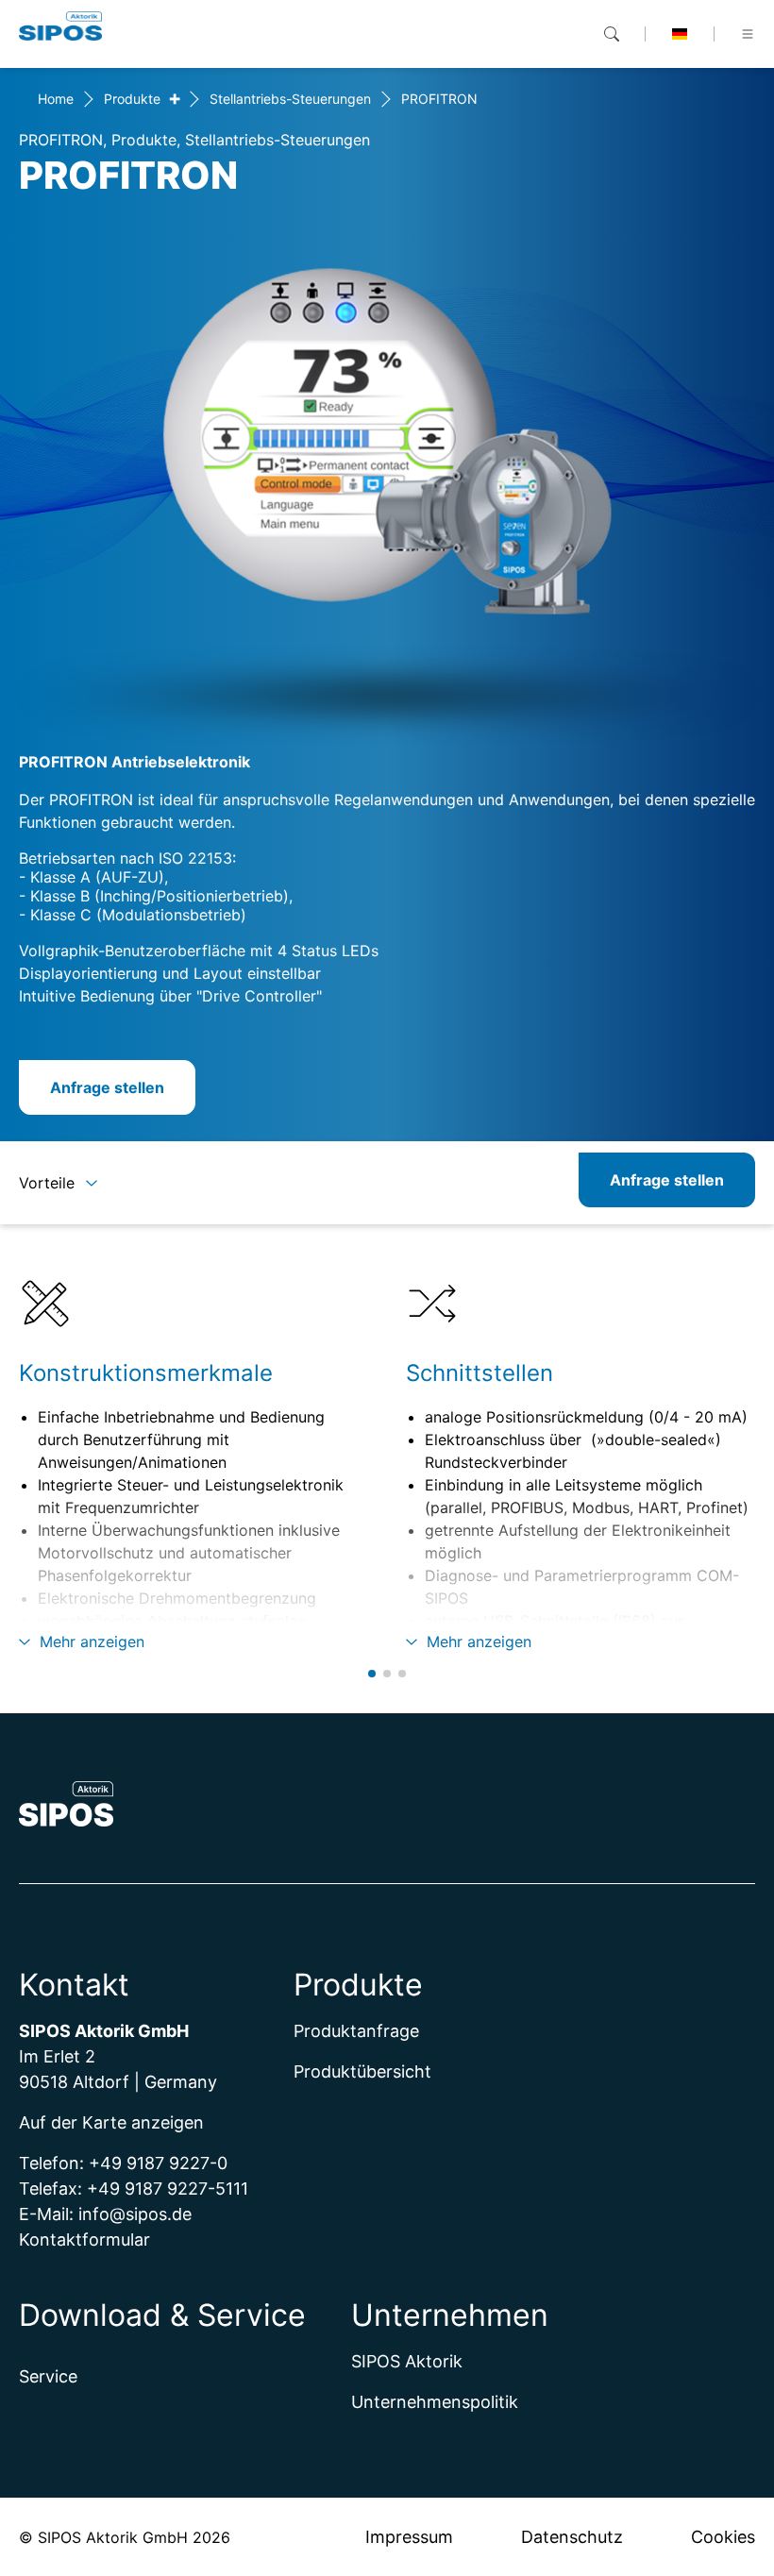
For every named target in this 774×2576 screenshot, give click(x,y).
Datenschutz (572, 2537)
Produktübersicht (362, 2071)
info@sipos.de (135, 2214)
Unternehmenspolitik (435, 2402)
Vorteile (47, 1183)
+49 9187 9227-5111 (168, 2189)
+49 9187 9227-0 (160, 2163)
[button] (372, 1674)
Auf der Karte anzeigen (111, 2122)
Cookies (723, 2537)
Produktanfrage (356, 2031)
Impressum (409, 2537)
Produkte (132, 99)
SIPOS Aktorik (407, 2361)
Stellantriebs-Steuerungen (290, 99)
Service (48, 2376)
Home (56, 99)
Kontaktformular (84, 2239)
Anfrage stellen (107, 1087)
